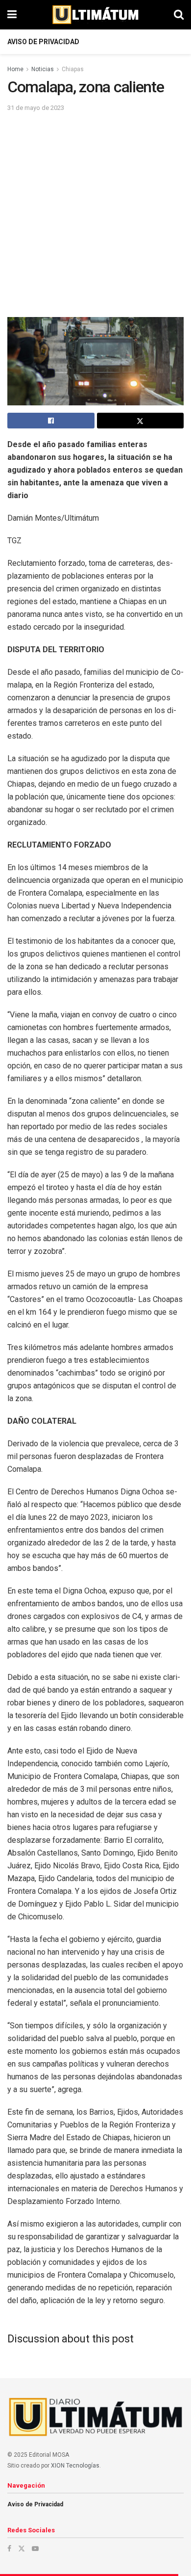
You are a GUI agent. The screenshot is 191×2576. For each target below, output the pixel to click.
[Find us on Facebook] (9, 2549)
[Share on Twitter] (141, 421)
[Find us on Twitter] (22, 2549)
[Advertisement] (95, 214)
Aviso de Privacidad (43, 42)
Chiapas (73, 69)
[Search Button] (179, 15)
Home (15, 69)
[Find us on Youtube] (35, 2549)
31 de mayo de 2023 (36, 108)
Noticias (43, 69)
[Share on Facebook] (51, 421)
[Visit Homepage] (95, 15)
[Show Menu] (12, 15)
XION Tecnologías (75, 2466)
